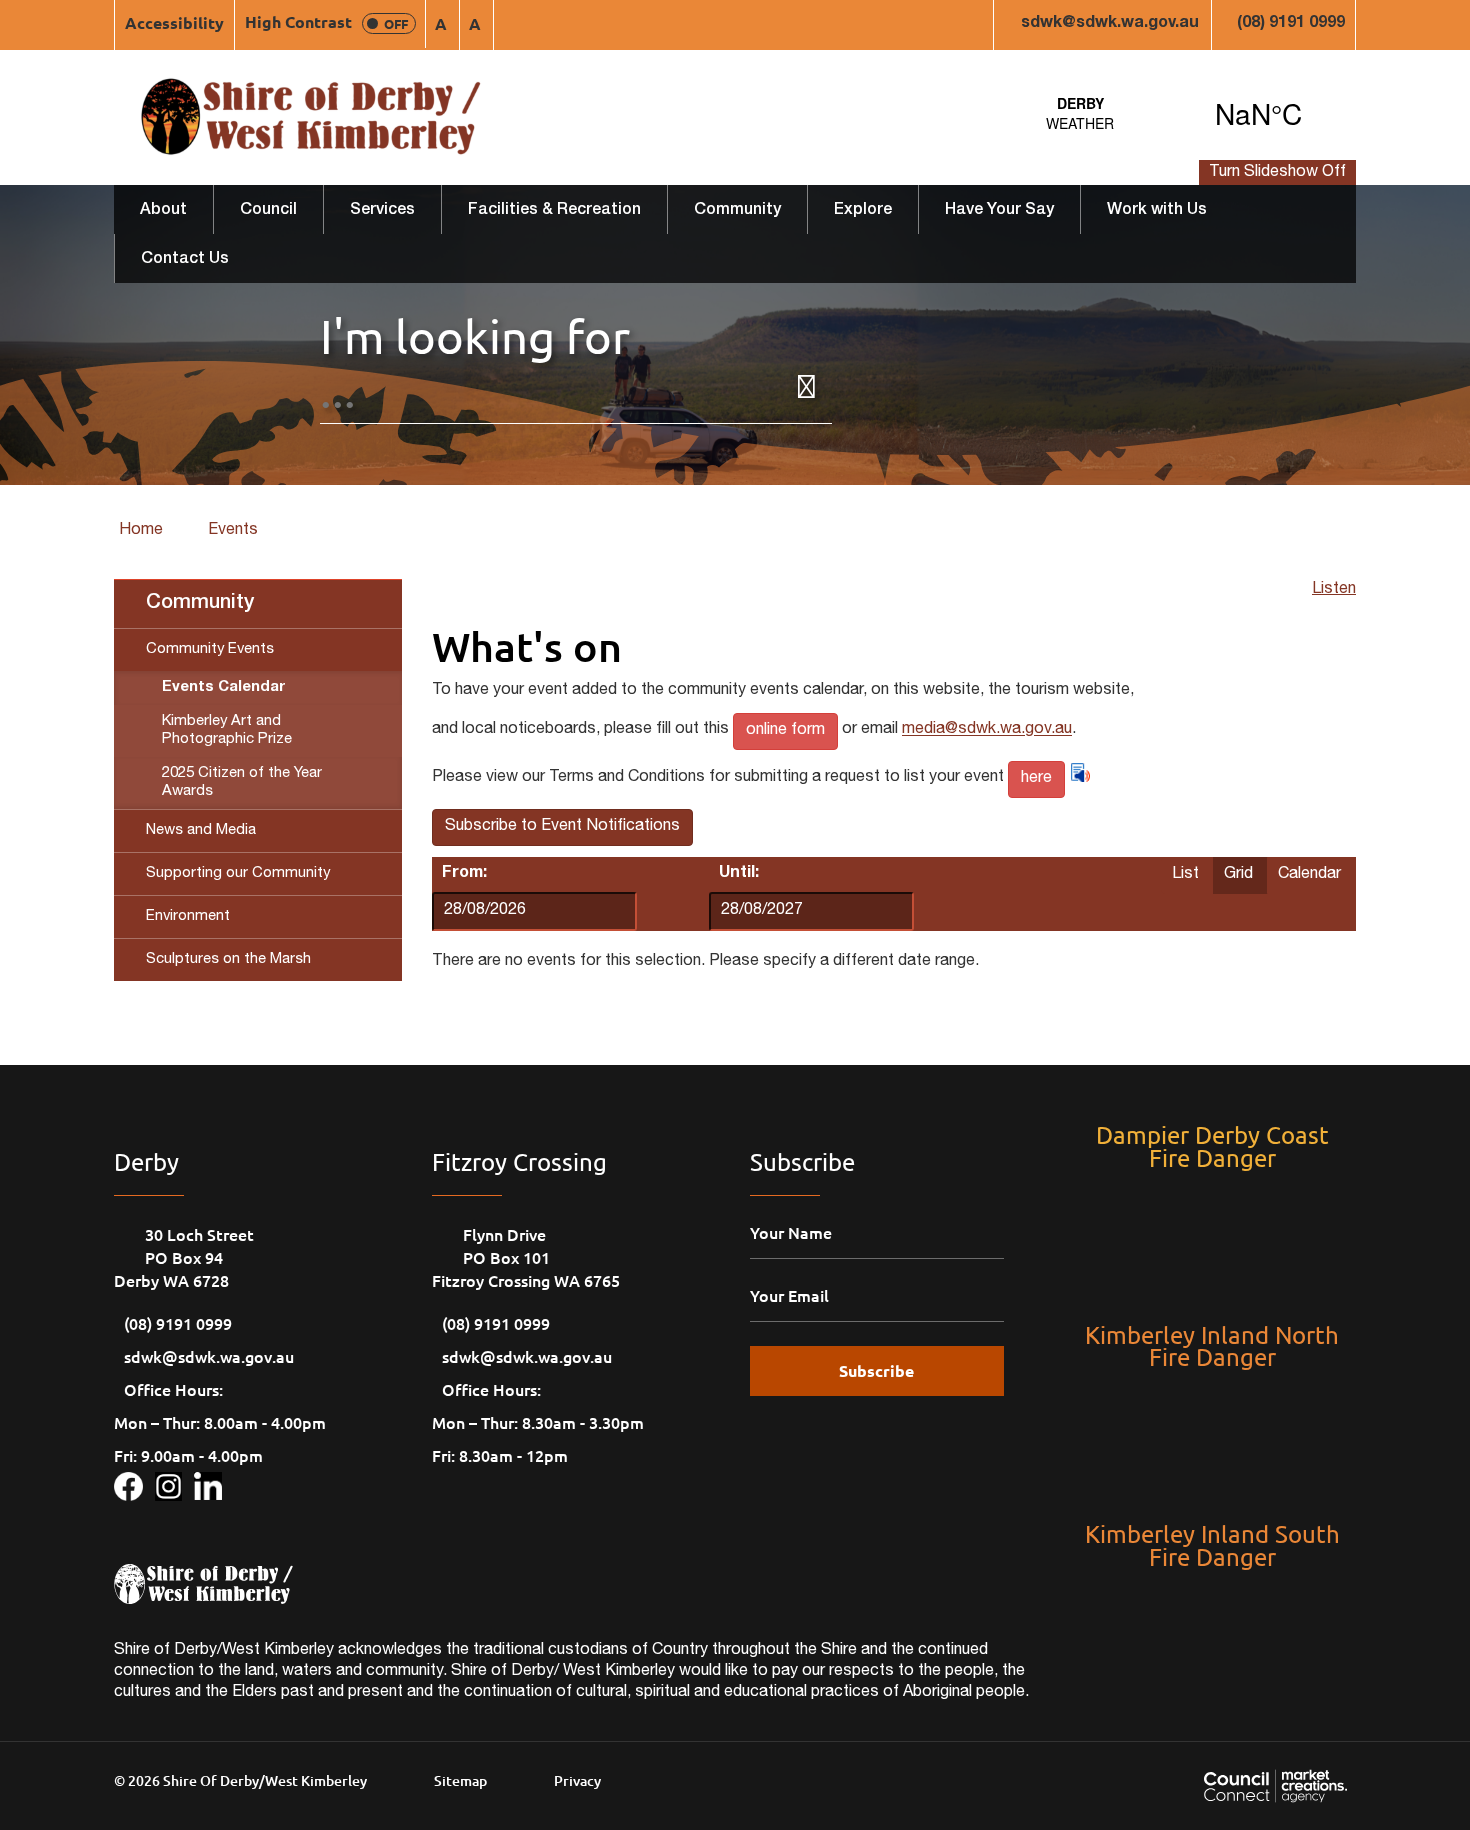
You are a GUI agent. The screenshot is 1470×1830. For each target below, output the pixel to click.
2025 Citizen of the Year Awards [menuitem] (242, 782)
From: (464, 874)
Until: (739, 874)
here (1036, 779)
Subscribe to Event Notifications (562, 827)
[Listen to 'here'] (1080, 772)
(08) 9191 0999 (1291, 24)
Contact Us (185, 260)
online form (785, 731)
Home (141, 531)
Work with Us (1157, 211)
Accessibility (174, 22)
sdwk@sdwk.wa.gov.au (1110, 24)
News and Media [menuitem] (201, 830)
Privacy (577, 1780)
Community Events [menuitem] (210, 649)
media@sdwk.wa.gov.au (987, 731)
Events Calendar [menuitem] (224, 687)
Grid (1238, 875)
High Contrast (326, 21)
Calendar (1309, 875)
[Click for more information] (134, 1483)
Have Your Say (999, 211)
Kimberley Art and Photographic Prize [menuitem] (227, 730)
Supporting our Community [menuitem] (238, 873)
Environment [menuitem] (188, 916)
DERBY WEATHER (1169, 113)
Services (382, 211)
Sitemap (460, 1780)
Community (737, 211)
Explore (863, 211)
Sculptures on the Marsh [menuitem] (228, 959)
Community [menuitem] (200, 604)
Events (233, 531)
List (1185, 875)
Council (268, 211)
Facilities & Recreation (554, 211)
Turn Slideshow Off (1277, 173)
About (163, 211)
